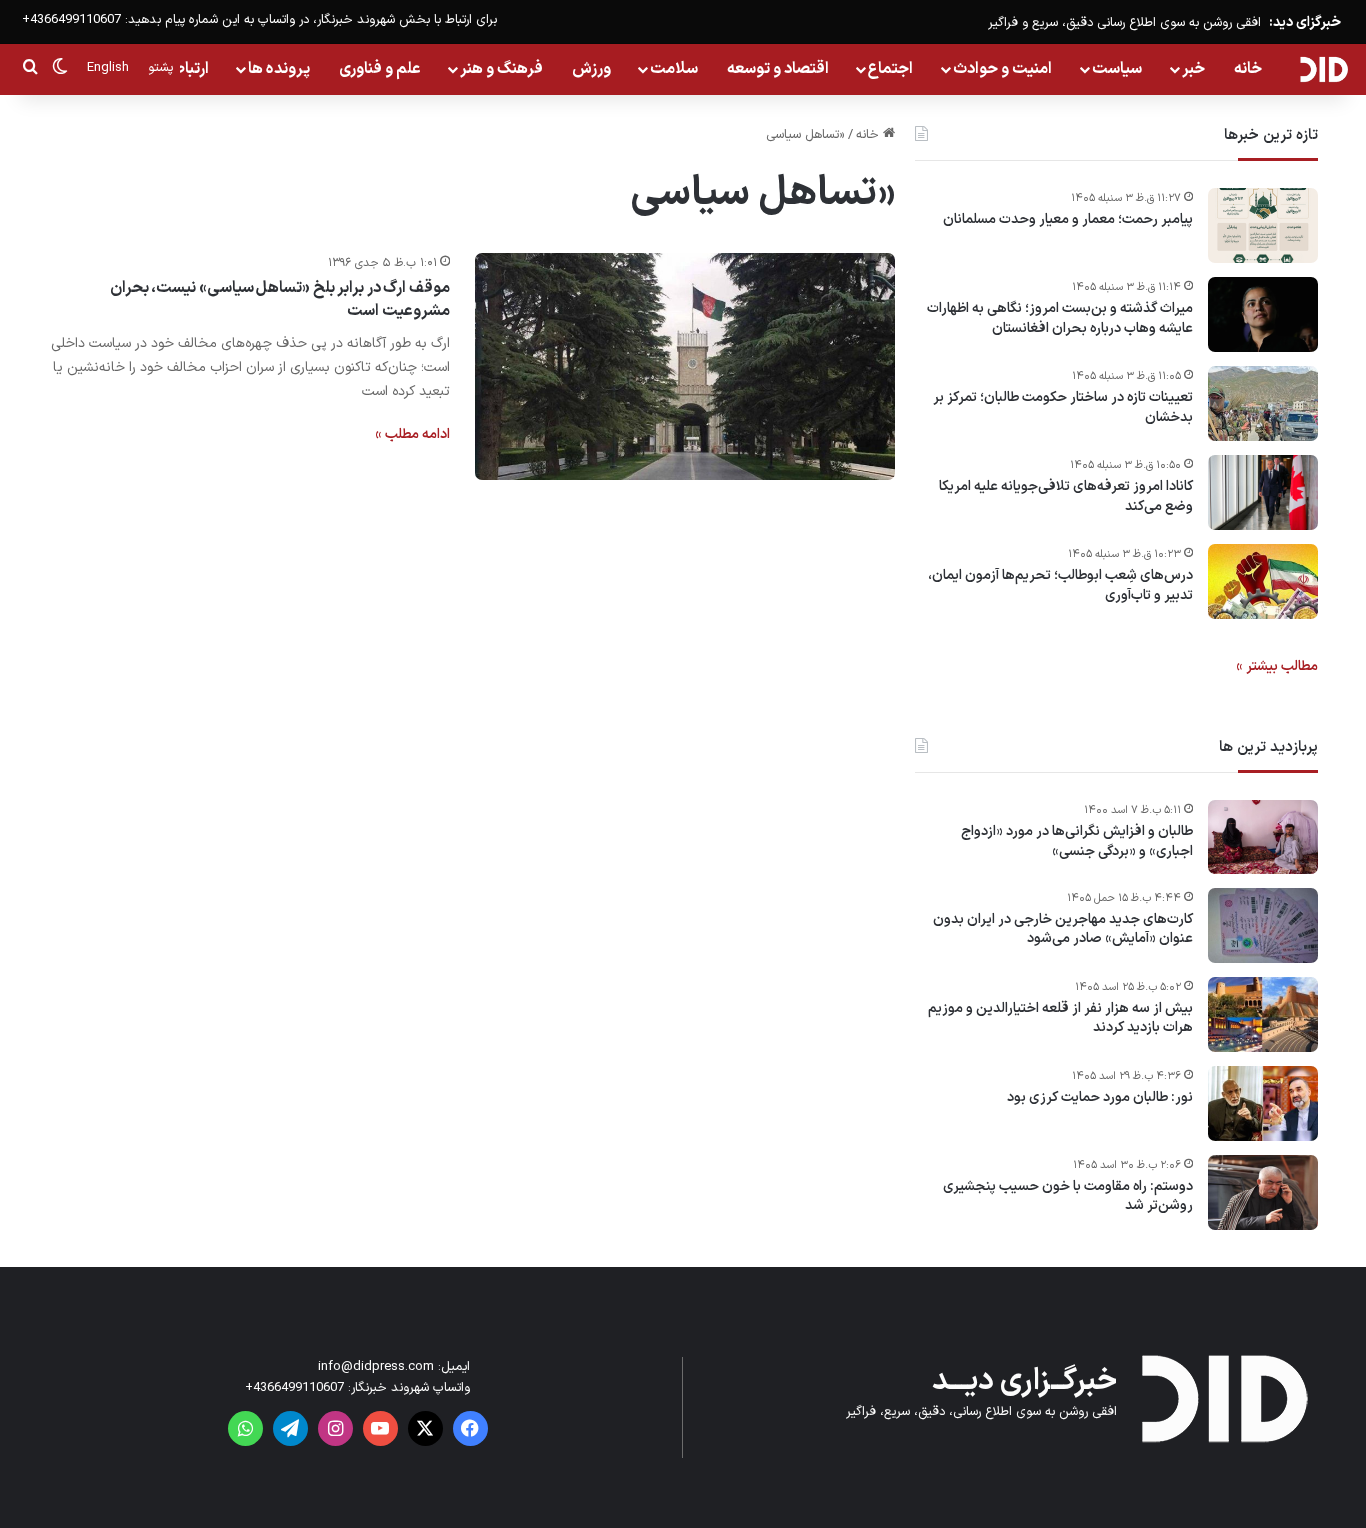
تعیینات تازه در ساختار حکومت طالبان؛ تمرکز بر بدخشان (1063, 407)
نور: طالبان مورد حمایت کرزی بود (1100, 1098)
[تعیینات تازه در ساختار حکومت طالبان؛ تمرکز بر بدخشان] (1263, 403)
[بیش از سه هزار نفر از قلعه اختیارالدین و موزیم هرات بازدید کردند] (1263, 1014)
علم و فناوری (380, 69)
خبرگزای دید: (1305, 22)
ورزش (591, 69)
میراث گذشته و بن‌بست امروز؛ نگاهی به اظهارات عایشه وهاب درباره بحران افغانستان (1060, 318)
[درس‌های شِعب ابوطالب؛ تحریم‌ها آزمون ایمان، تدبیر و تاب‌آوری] (1263, 581)
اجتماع (890, 69)
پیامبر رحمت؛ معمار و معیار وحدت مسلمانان (1068, 220)
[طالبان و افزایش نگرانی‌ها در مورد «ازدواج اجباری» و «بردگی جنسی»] (1263, 837)
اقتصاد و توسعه (778, 69)
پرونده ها (279, 69)
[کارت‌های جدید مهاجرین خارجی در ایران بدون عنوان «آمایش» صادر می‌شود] (1263, 925)
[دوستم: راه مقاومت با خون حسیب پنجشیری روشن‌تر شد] (1263, 1192)
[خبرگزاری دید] (1323, 69)
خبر (1193, 69)
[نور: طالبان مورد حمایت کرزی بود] (1263, 1103)
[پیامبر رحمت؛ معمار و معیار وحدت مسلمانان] (1263, 225)
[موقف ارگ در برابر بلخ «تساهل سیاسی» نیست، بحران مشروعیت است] (685, 366)
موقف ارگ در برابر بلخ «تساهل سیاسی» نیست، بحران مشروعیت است (280, 299)
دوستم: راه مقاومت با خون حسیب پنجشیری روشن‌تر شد (1068, 1196)
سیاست (1117, 69)
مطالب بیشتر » (1277, 666)
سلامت (674, 69)
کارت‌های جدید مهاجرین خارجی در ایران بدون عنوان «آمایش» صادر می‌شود (1063, 929)
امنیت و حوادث (1002, 69)
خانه (1248, 69)
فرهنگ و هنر (501, 69)
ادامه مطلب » (412, 434)
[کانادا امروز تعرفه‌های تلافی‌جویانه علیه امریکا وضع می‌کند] (1263, 492)
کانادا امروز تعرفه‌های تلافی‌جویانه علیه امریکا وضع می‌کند (1066, 496)
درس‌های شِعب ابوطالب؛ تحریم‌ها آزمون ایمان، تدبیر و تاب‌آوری (1060, 585)
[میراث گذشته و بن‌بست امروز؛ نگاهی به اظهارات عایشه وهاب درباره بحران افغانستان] (1263, 314)
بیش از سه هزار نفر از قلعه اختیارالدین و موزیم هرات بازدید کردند (1060, 1018)
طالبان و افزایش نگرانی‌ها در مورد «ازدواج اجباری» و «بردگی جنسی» (1077, 841)
